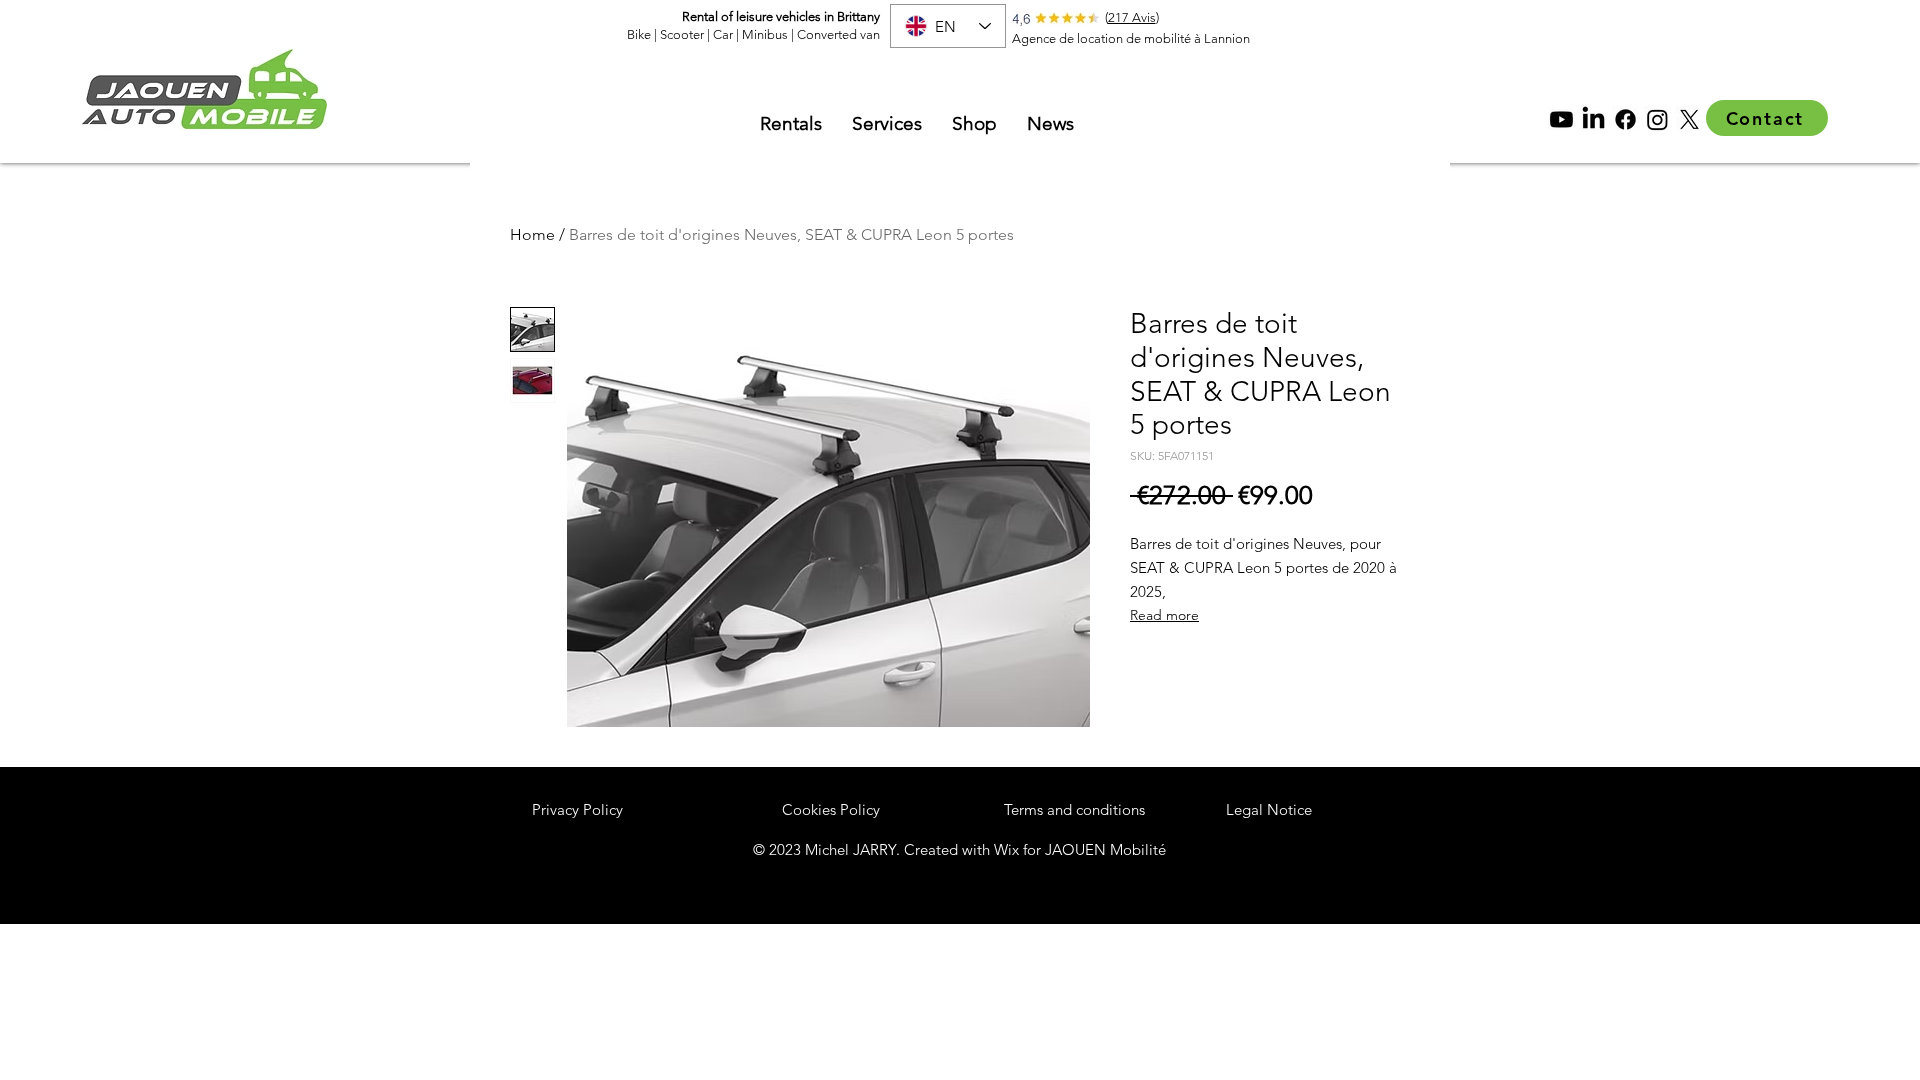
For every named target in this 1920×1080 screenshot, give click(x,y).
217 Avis (1132, 17)
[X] (1689, 119)
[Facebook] (1625, 119)
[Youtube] (1561, 119)
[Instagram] (1657, 119)
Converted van (838, 34)
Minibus (765, 34)
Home (532, 234)
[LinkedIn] (1593, 119)
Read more (1164, 615)
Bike (640, 34)
